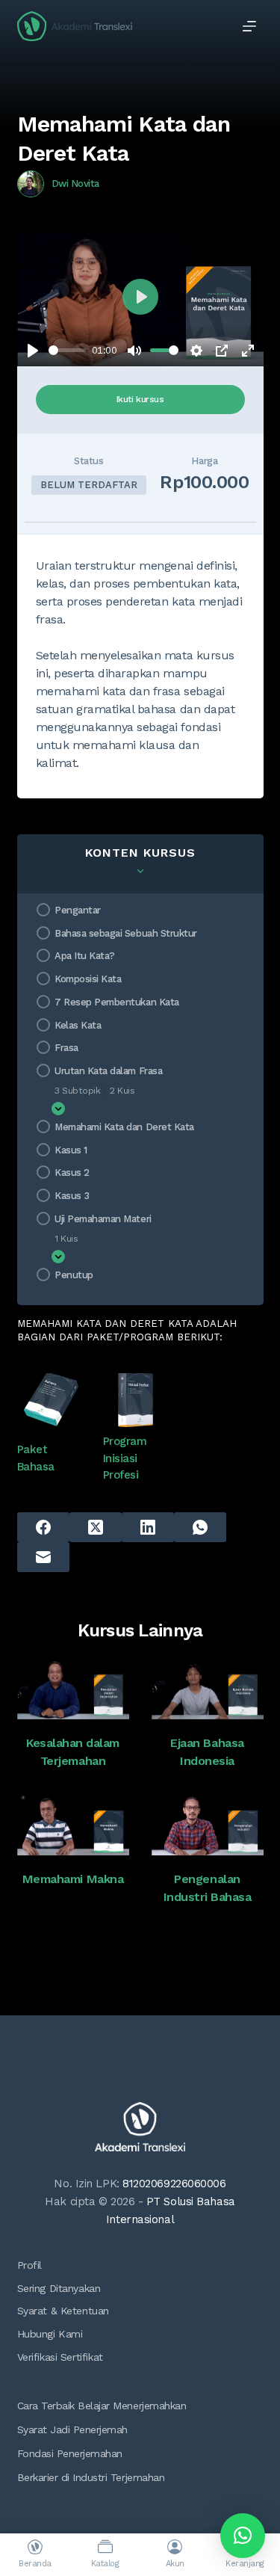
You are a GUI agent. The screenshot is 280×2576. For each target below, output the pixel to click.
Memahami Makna (73, 1879)
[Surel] (43, 1557)
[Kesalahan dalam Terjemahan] (73, 1688)
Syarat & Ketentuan (63, 2311)
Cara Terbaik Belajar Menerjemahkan (102, 2406)
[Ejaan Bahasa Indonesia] (208, 1688)
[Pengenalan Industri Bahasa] (208, 1824)
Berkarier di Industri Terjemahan (91, 2477)
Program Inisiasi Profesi (125, 1458)
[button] (243, 2536)
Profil (29, 2265)
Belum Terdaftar (89, 485)
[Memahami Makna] (73, 1824)
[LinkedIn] (148, 1527)
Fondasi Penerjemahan (70, 2453)
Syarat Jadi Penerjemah (72, 2429)
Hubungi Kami (50, 2334)
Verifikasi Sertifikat (60, 2357)
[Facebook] (43, 1527)
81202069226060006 (174, 2184)
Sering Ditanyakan (59, 2288)
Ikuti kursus (140, 399)
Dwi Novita (75, 184)
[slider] (68, 350)
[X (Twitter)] (96, 1527)
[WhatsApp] (200, 1527)
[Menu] (249, 26)
